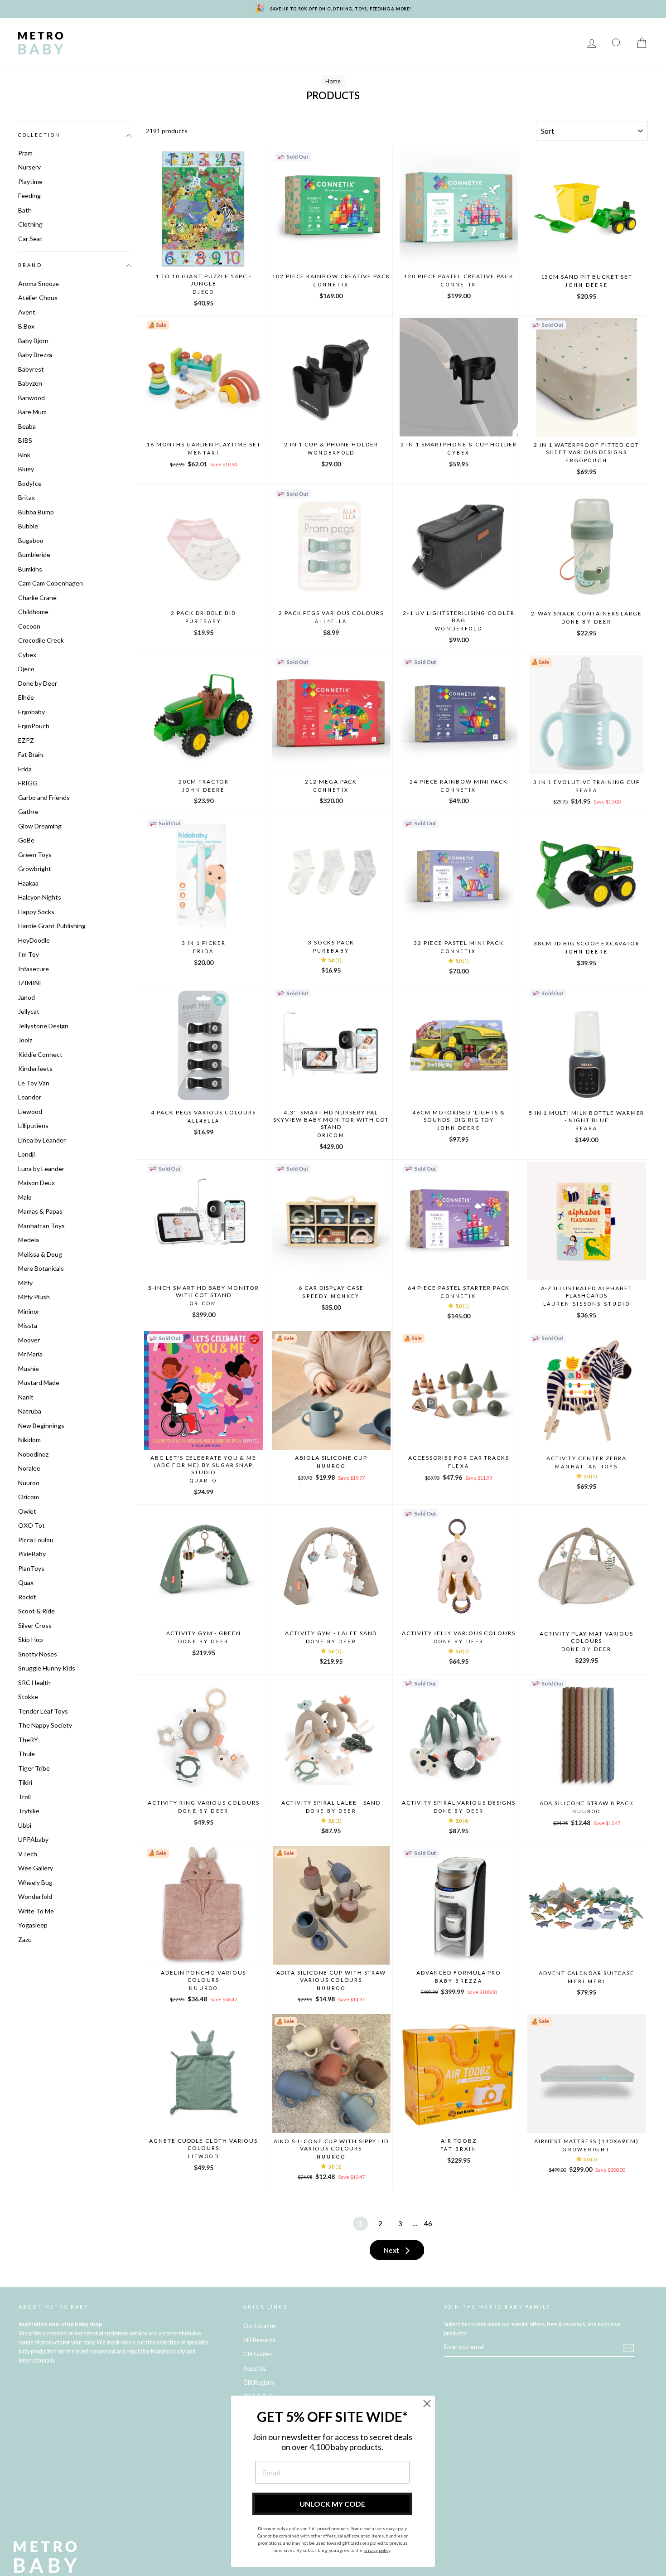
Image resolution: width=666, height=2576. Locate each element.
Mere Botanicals (41, 1268)
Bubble (28, 526)
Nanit (26, 1397)
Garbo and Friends (44, 797)
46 (428, 2223)
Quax (26, 1582)
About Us (255, 2369)
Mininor (29, 1311)
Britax (27, 497)
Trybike (29, 1811)
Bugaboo (31, 540)
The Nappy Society (45, 1725)
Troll (24, 1797)
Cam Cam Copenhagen (51, 583)
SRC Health (34, 1683)
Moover (29, 1340)
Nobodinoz (33, 1454)
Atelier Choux (38, 298)
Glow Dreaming (40, 826)
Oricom (29, 1497)
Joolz (25, 1040)
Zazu (25, 1939)
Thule (27, 1754)
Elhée (26, 697)
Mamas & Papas (40, 1211)
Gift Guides (258, 2354)
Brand (30, 266)
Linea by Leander (42, 1140)
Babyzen (30, 383)
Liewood (30, 1111)
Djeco (26, 669)
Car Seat (30, 239)
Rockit (27, 1597)
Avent (27, 312)
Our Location (260, 2326)
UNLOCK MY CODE (332, 2504)
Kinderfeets (35, 1068)
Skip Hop (31, 1639)
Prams (132, 36)
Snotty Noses (38, 1654)
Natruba (30, 1411)
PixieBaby (32, 1554)
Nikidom (29, 1440)
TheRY (28, 1740)
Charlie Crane (37, 598)
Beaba (27, 426)
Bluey (26, 469)
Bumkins (30, 569)
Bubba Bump (36, 512)
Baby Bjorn (33, 341)
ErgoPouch (34, 726)
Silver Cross (35, 1625)
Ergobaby (31, 712)
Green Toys (35, 855)
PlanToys (31, 1568)
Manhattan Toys (41, 1226)
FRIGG (28, 783)
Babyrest (31, 369)
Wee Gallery (36, 1868)
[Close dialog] (427, 2404)
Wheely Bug (35, 1882)
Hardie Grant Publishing (52, 926)
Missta (28, 1325)
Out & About (500, 36)
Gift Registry (189, 50)
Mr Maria (30, 1354)
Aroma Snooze (39, 283)
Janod (27, 997)
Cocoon (29, 626)
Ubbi (25, 1825)
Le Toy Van (34, 1083)
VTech (28, 1854)
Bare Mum (32, 412)
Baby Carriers (441, 36)
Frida (25, 769)
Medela (29, 1240)
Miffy (25, 1283)
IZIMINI (30, 983)
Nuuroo (29, 1483)
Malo (25, 1197)
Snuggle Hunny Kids (47, 1668)
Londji (27, 1154)
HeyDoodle (34, 940)
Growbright (35, 869)
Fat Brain (31, 754)
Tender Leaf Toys (43, 1711)
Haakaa (28, 883)
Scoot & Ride (36, 1611)
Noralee (29, 1468)
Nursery (172, 36)
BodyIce (30, 483)
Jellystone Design (43, 1026)
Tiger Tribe (34, 1768)
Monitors (219, 36)
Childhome (33, 612)
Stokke (28, 1697)
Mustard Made (39, 1382)
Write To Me (36, 1911)
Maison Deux (36, 1183)
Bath (346, 36)
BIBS (25, 440)
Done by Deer (38, 683)
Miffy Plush (34, 1297)
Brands (92, 36)
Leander (30, 1097)
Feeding (309, 36)
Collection (39, 135)
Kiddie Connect (40, 1054)
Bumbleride (34, 554)
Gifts (545, 36)
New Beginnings (41, 1426)
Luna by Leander (41, 1169)
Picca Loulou (36, 1540)
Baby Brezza (35, 355)
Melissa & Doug (40, 1254)
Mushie (29, 1368)
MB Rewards (130, 50)
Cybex (27, 655)
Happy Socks (36, 912)
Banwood (31, 398)
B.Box (26, 326)
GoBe (26, 840)
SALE (87, 50)
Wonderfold (35, 1896)
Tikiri (25, 1782)
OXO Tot (31, 1525)
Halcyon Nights (40, 897)
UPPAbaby (33, 1839)
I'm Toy (29, 954)
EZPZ (26, 740)
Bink (24, 455)
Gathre (28, 811)
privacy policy (377, 2550)
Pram (25, 153)
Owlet (27, 1511)
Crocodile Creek (41, 640)
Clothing (386, 36)
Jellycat (29, 1011)
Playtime (266, 36)
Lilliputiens (33, 1126)
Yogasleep (33, 1925)
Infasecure (34, 969)
